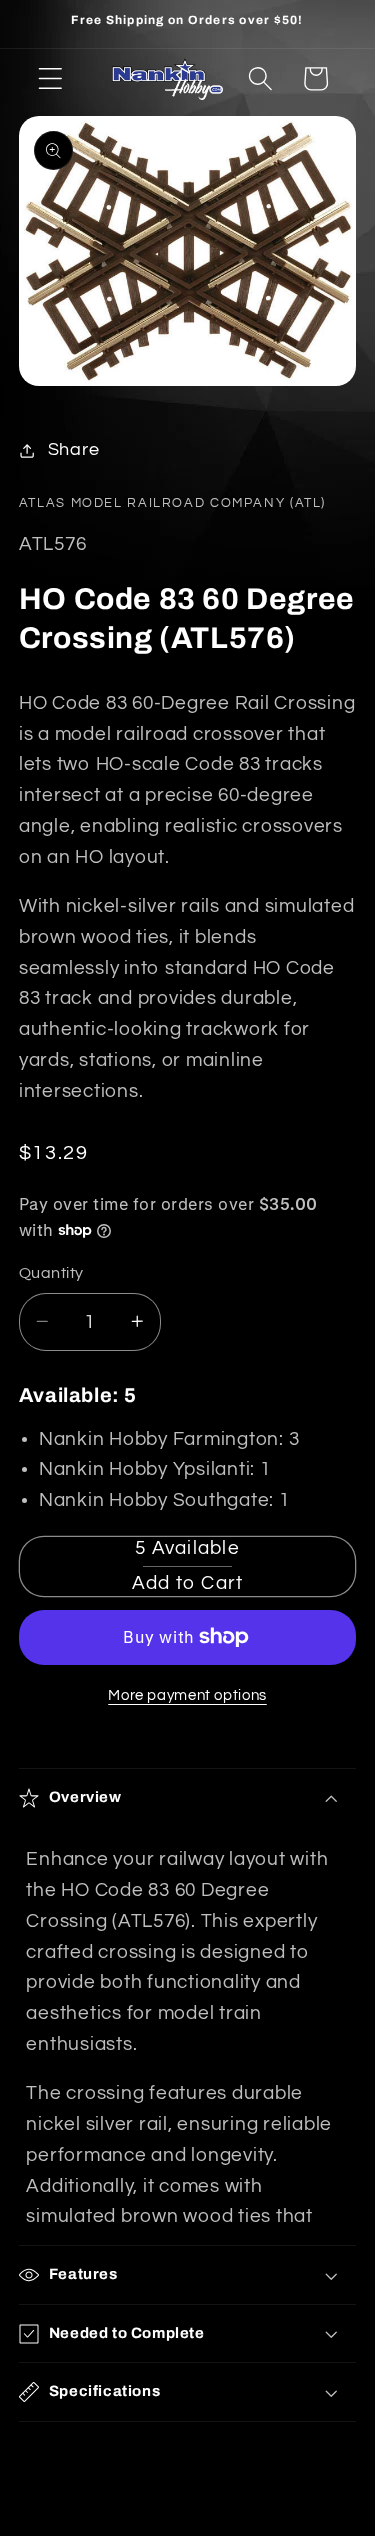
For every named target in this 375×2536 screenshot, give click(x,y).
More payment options (187, 1695)
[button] (50, 78)
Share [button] (74, 450)
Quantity (51, 1273)
